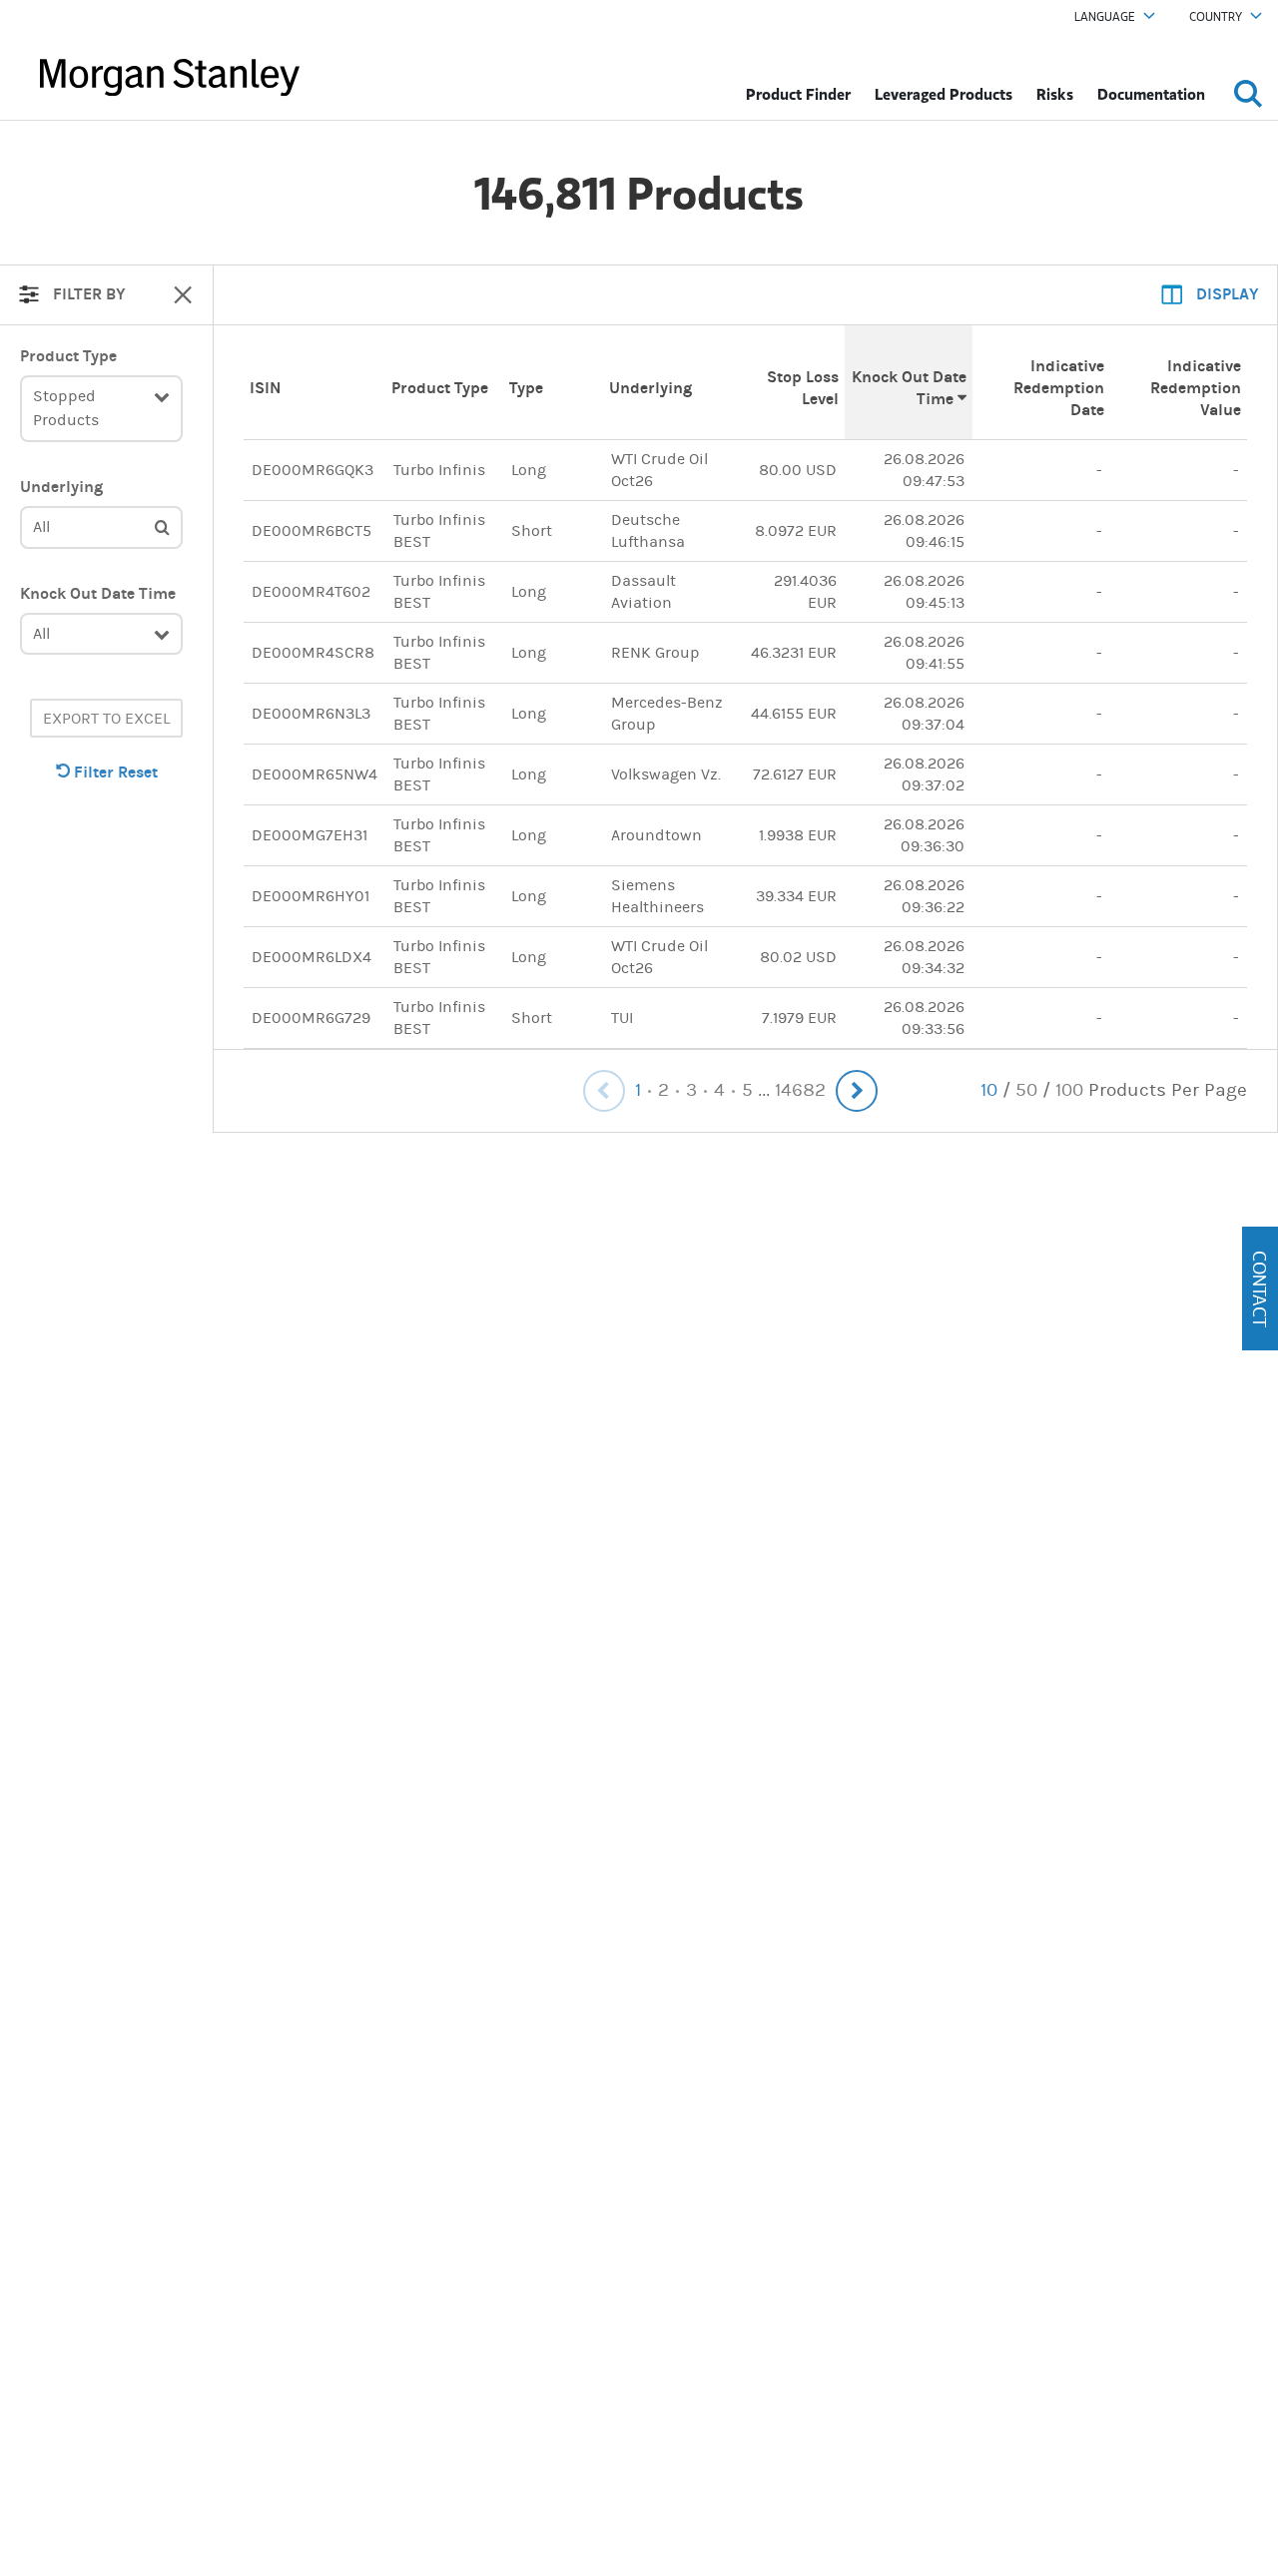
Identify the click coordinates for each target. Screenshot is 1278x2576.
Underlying (61, 487)
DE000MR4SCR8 (313, 652)
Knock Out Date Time (98, 593)
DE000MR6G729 (311, 1018)
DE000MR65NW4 (315, 774)
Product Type (68, 356)
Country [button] (1216, 17)
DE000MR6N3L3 (311, 713)
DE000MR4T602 (311, 591)
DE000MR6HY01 (311, 896)
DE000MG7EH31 (310, 835)
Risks (1055, 94)
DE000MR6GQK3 (313, 470)
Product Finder (798, 94)
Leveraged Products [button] (944, 94)
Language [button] (1105, 17)
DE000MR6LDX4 (312, 957)
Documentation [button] (1151, 94)
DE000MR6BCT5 (312, 530)
